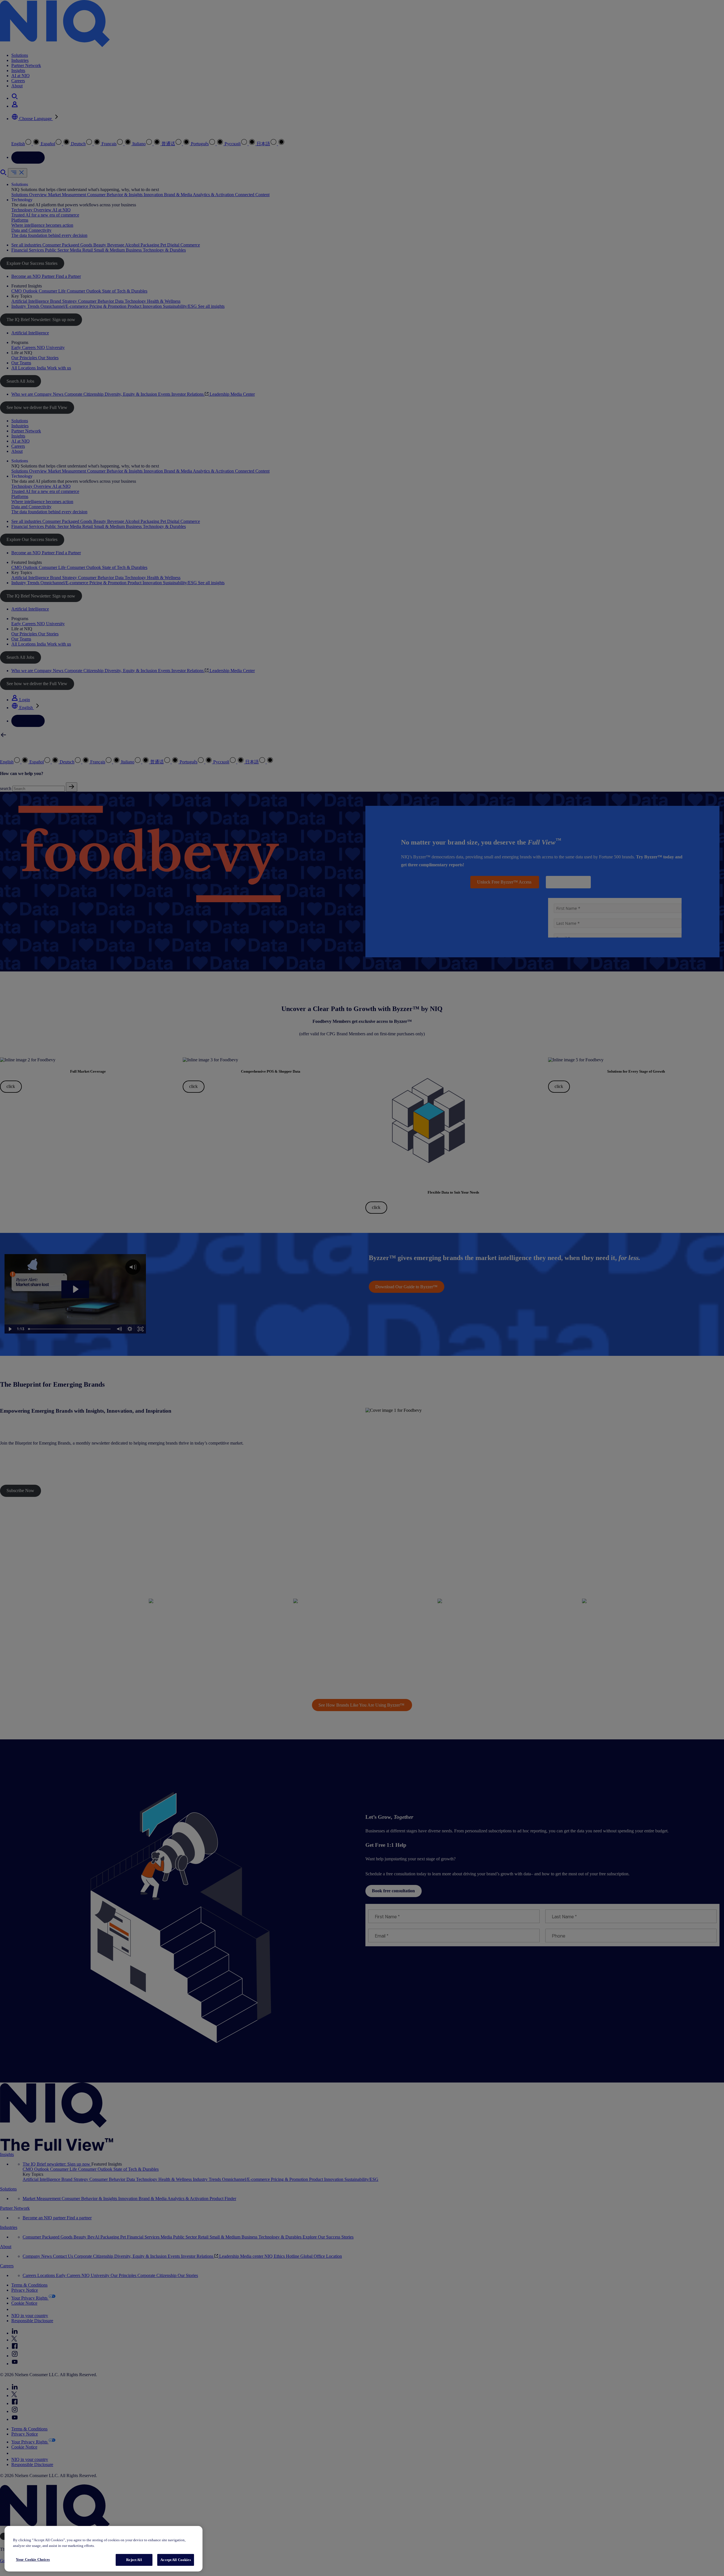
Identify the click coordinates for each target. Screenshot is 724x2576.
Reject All (134, 2560)
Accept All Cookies (175, 2560)
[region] (104, 2549)
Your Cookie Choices (33, 2559)
